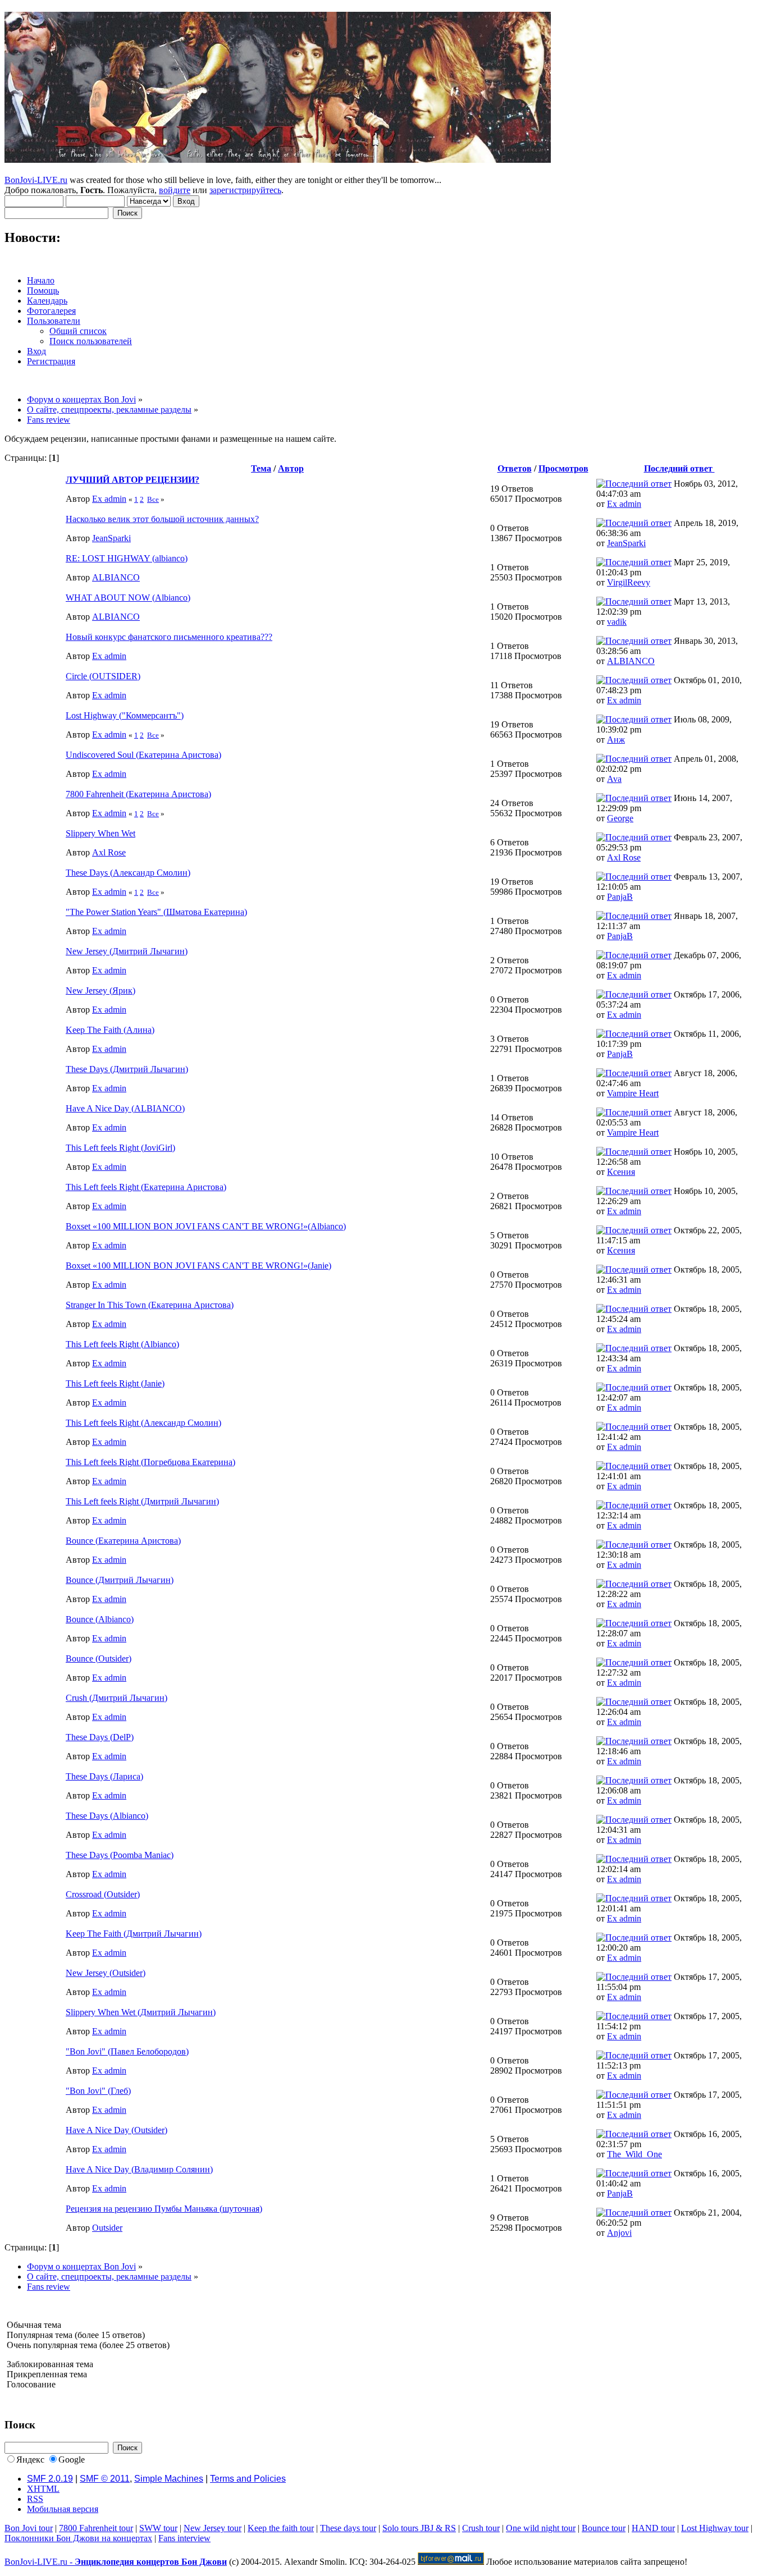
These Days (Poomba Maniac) (120, 1855)
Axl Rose (109, 852)
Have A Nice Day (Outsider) (117, 2130)
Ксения (621, 1172)
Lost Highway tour (715, 2528)
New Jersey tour (213, 2528)
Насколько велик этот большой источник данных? (162, 519)
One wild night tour (541, 2528)
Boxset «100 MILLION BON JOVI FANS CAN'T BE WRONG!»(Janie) (198, 1266)
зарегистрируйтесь (245, 190)
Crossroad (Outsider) (103, 1894)
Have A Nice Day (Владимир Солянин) (139, 2169)
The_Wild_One (634, 2154)
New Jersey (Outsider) (106, 1973)
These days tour (348, 2528)
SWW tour (158, 2528)
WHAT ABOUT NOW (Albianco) (128, 598)
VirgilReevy (629, 582)
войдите (175, 190)
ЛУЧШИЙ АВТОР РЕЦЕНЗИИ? (133, 480)
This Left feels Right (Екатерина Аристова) (146, 1187)
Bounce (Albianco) (100, 1619)
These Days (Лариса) (104, 1776)
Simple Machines (169, 2479)
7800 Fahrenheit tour (96, 2528)
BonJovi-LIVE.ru (36, 180)
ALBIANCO (116, 577)
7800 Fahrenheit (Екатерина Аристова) (138, 794)
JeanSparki (111, 538)
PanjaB (620, 897)
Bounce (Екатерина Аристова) (123, 1541)
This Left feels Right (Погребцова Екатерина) (150, 1462)
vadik (617, 622)
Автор (291, 468)
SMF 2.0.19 (50, 2479)
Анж (616, 740)
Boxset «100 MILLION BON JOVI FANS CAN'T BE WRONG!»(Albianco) (206, 1226)
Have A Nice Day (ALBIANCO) (125, 1108)
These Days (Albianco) (107, 1816)
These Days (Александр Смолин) (128, 873)
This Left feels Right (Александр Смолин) (143, 1423)
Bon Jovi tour (29, 2528)
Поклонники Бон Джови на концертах (78, 2538)
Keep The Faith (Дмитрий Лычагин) (134, 1934)
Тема (261, 468)
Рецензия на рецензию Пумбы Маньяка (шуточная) (164, 2209)
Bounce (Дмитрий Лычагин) (120, 1580)
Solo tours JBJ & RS (419, 2528)
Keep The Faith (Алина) (110, 1030)
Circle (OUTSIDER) (103, 676)
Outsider (107, 2228)
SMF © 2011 (105, 2479)
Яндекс (30, 2460)
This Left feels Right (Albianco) (122, 1344)
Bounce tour (604, 2528)
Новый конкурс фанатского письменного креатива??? (169, 637)
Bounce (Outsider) (99, 1658)
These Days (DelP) (100, 1737)
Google (72, 2460)
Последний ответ (679, 468)
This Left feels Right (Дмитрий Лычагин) (142, 1501)
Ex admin (109, 499)
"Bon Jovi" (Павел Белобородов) (127, 2051)
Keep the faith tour (281, 2528)
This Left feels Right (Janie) (115, 1383)
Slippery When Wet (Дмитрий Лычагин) (141, 2012)
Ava (614, 779)
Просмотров (563, 468)
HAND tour (653, 2528)
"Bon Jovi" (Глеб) (98, 2091)
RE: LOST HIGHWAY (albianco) (127, 558)
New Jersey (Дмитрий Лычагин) (127, 951)
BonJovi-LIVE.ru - (116, 2562)
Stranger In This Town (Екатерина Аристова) (150, 1305)
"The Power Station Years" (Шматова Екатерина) (156, 912)
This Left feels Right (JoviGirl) (120, 1148)
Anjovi (619, 2233)
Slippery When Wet (101, 833)
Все (153, 499)
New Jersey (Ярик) (101, 990)
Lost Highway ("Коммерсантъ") (125, 715)
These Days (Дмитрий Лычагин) (127, 1069)
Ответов (515, 468)
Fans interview (184, 2538)
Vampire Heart (633, 1093)
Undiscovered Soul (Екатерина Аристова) (143, 755)
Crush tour (481, 2528)
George (620, 818)
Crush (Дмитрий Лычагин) (117, 1698)
